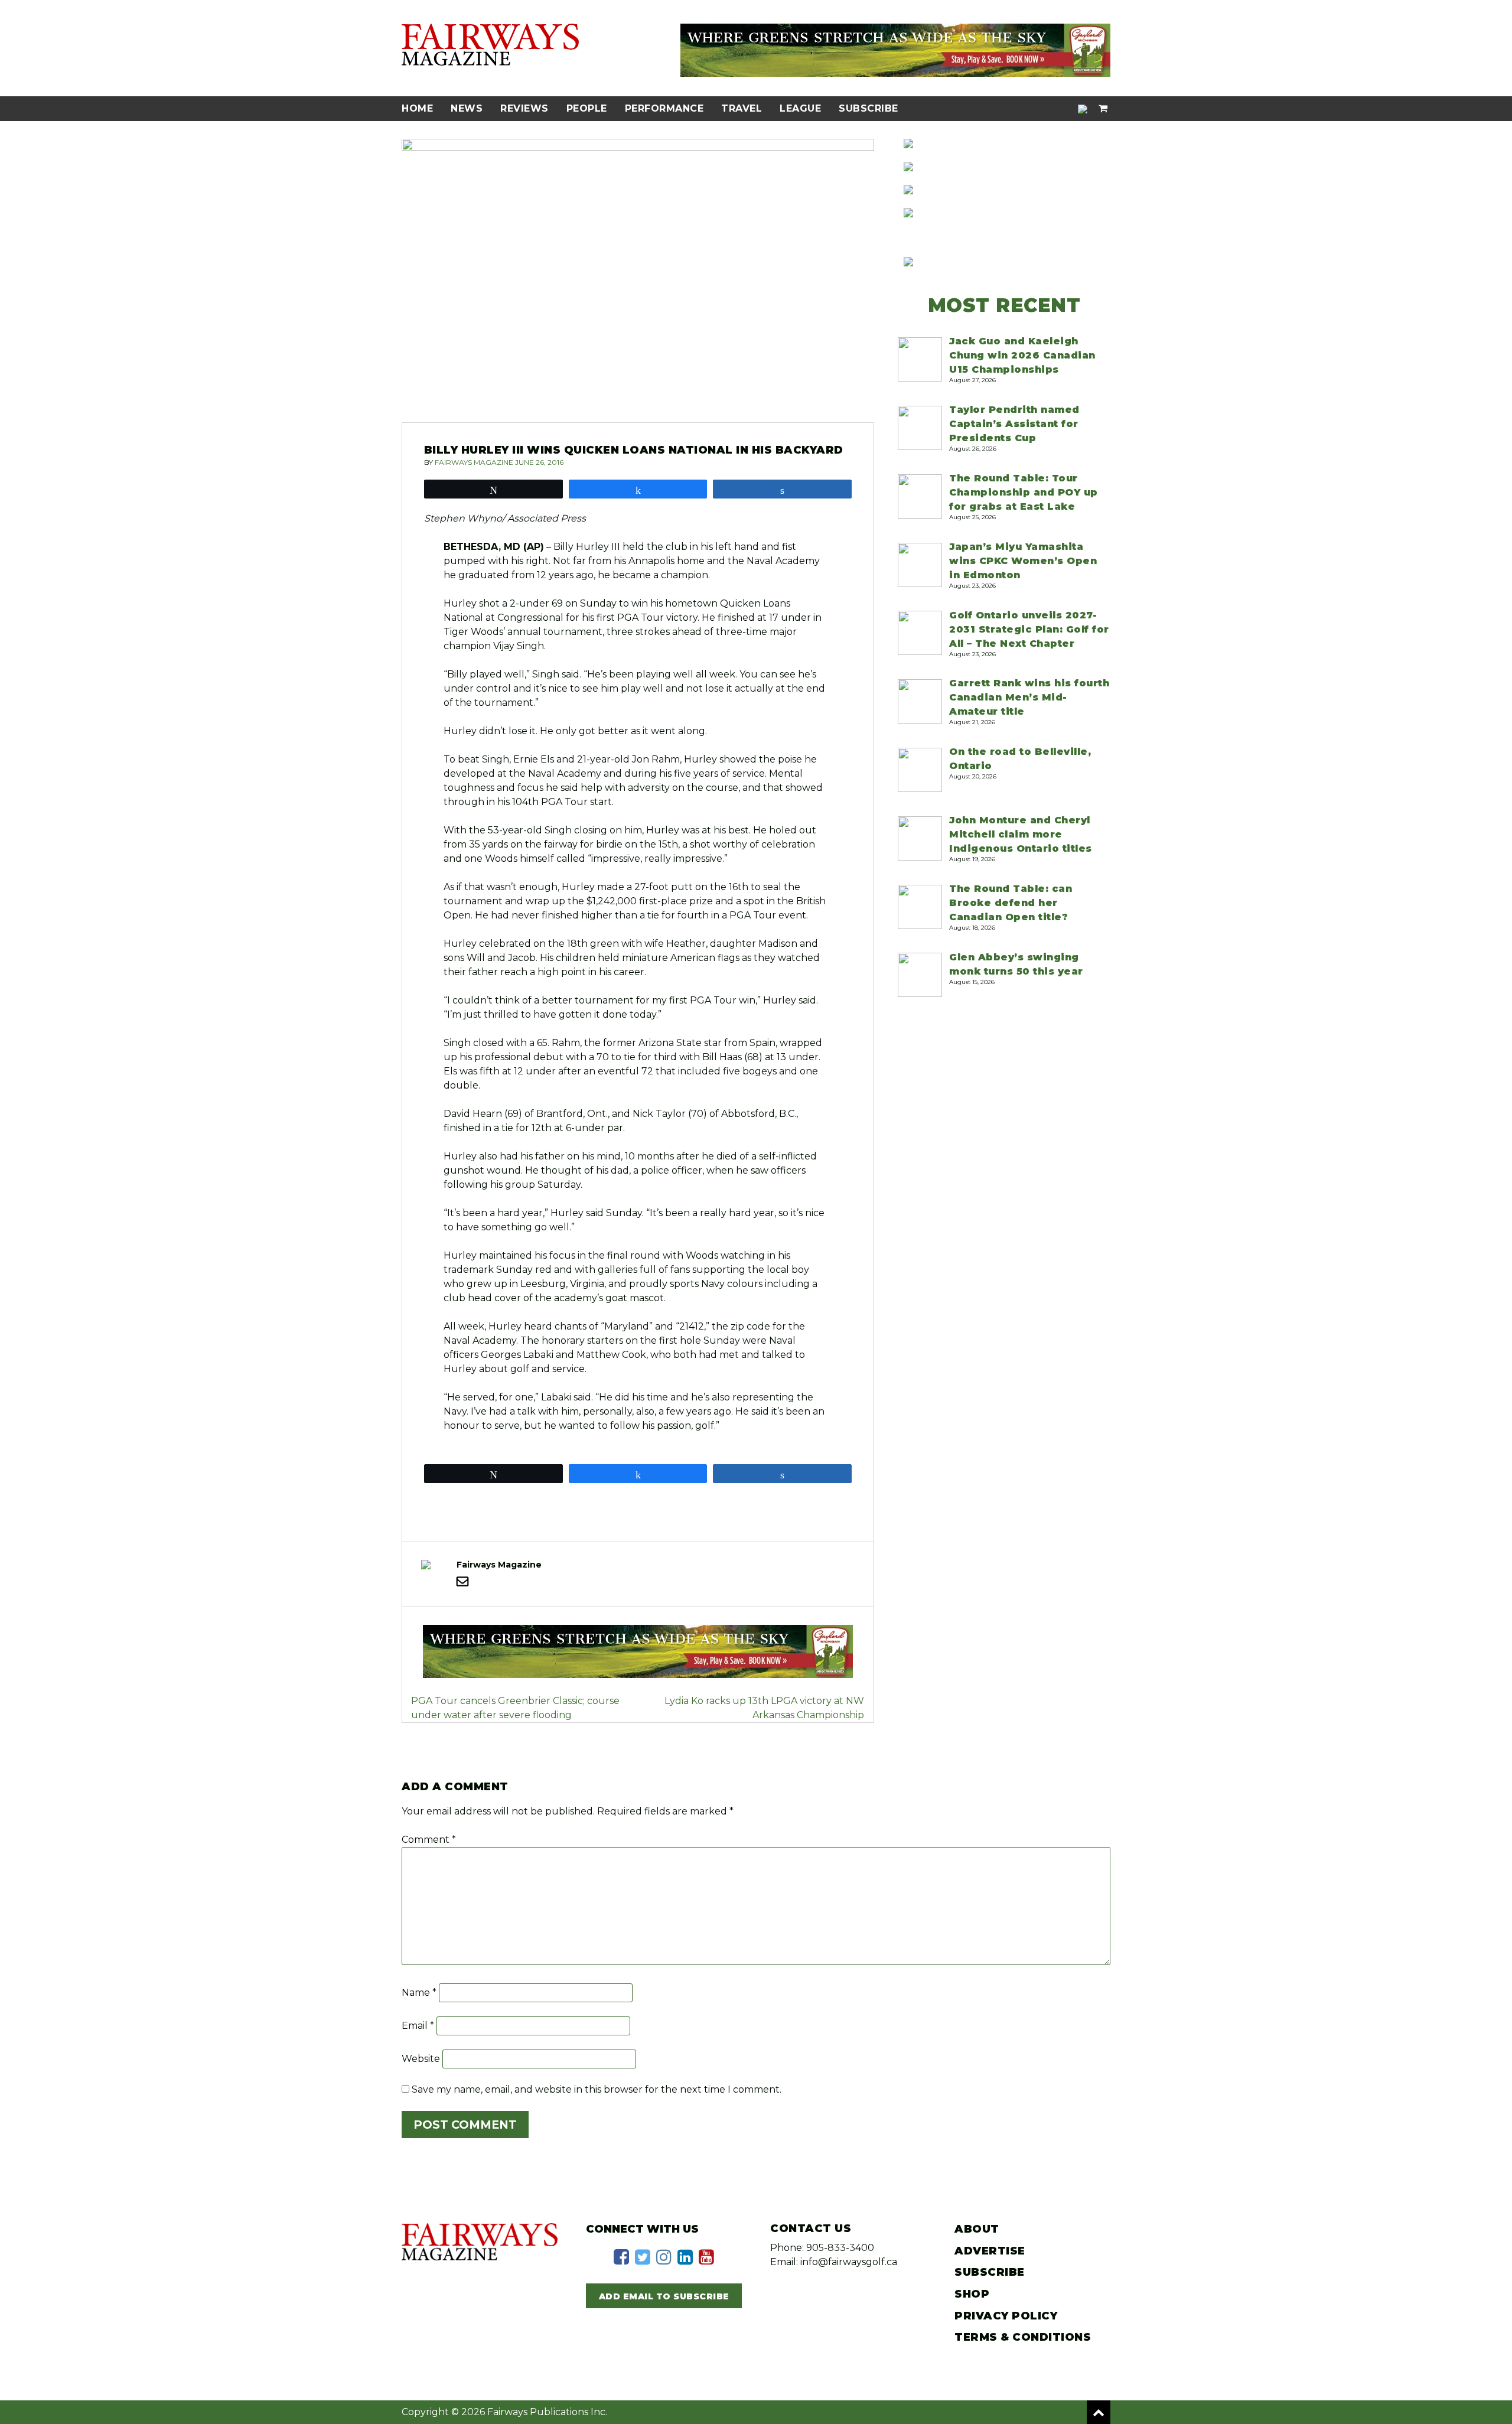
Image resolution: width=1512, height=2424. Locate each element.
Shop (972, 2294)
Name (419, 1993)
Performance (664, 108)
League (800, 108)
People (587, 108)
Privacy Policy (1006, 2316)
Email (418, 2026)
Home (417, 108)
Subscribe (869, 108)
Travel (742, 108)
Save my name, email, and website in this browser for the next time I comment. (597, 2089)
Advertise (990, 2251)
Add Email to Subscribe (664, 2296)
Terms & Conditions (1023, 2337)
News (467, 108)
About (977, 2229)
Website (421, 2059)
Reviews (524, 108)
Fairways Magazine (474, 462)
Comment (429, 1840)
